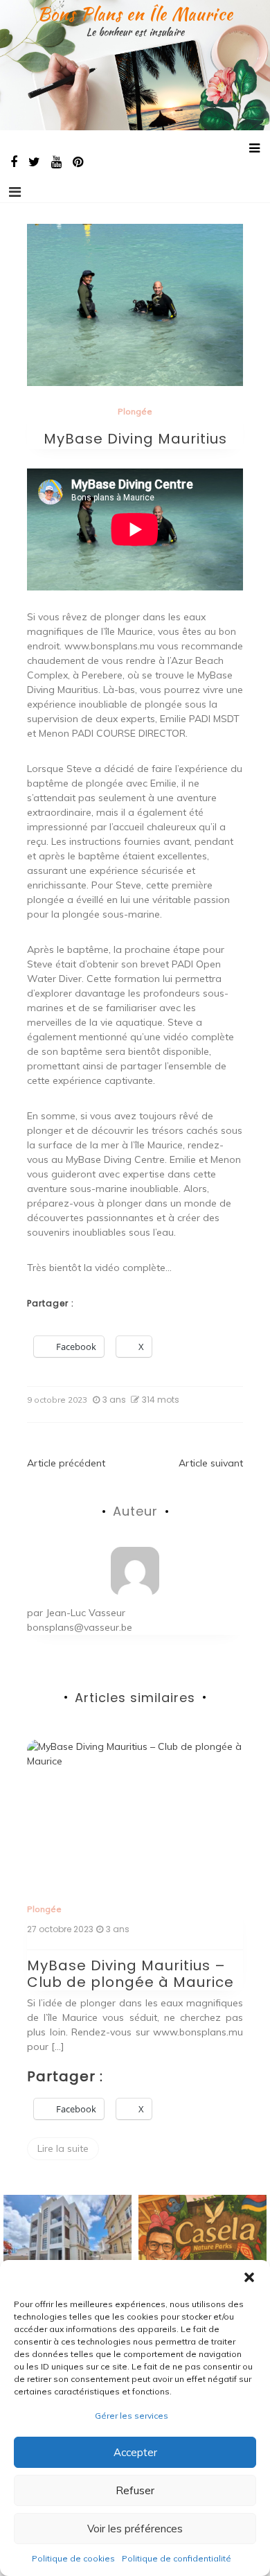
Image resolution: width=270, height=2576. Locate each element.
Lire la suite (63, 2148)
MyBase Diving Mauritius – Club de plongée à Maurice (130, 1974)
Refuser (135, 2490)
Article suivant (211, 1463)
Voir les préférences (135, 2529)
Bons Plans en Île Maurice (135, 14)
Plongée (135, 411)
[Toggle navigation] (15, 192)
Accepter (135, 2452)
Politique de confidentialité (177, 2558)
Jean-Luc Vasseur (85, 1613)
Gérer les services (132, 2416)
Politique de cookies (73, 2558)
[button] (249, 2277)
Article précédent (66, 1463)
